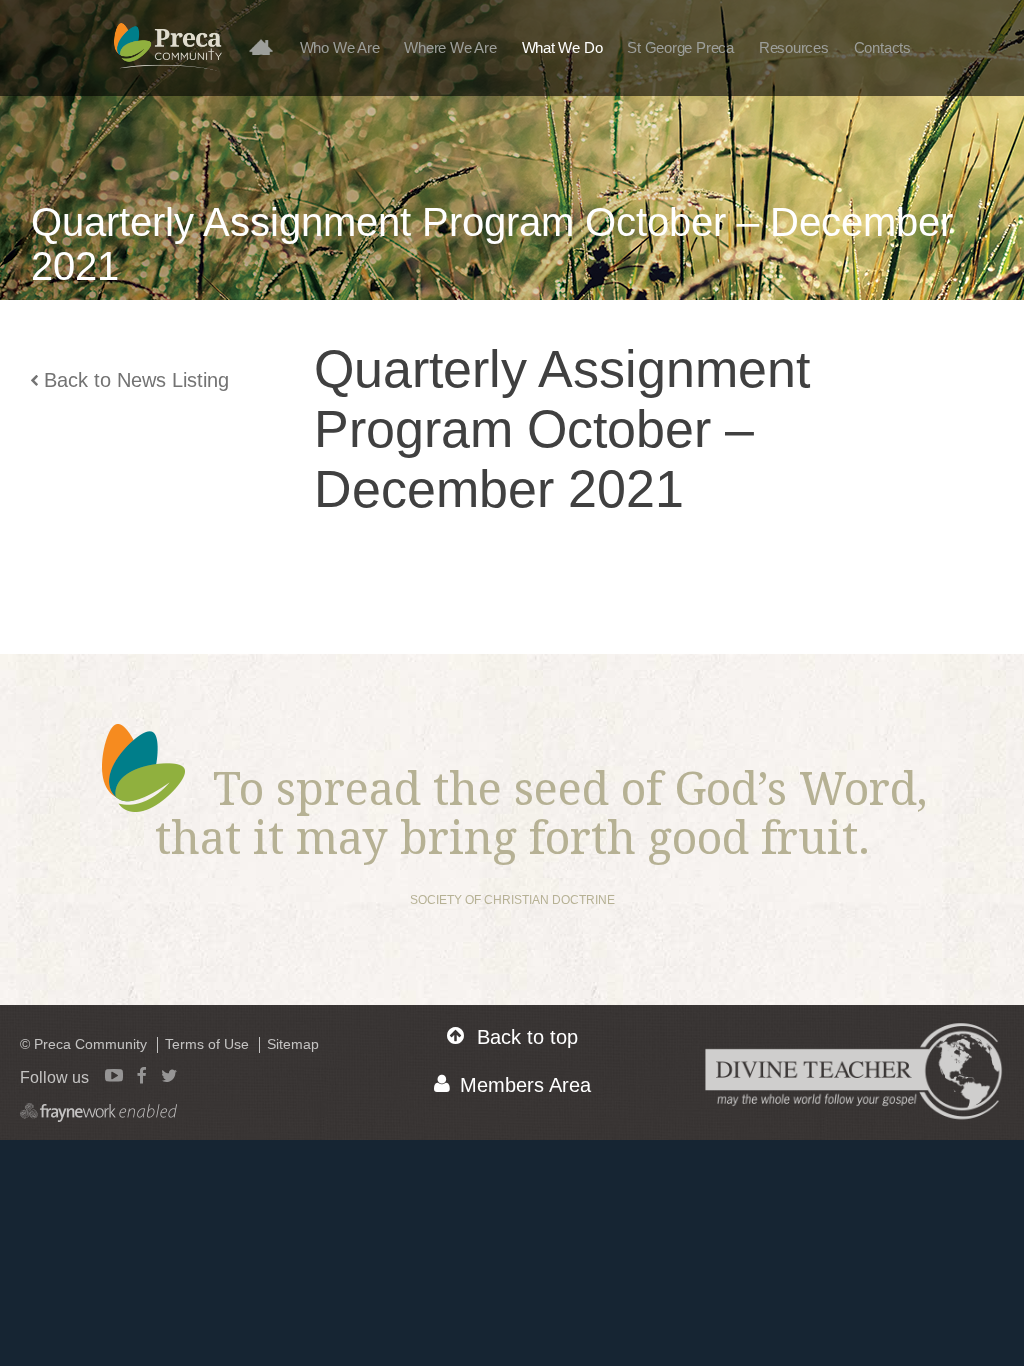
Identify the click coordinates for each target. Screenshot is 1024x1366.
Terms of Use (207, 1044)
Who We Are (340, 47)
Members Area (525, 1085)
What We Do (562, 47)
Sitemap (293, 1044)
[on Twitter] (169, 1075)
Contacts (882, 47)
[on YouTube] (114, 1075)
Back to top (527, 1037)
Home (267, 46)
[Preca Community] (168, 57)
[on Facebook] (142, 1075)
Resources (794, 47)
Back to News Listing (136, 380)
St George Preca (680, 47)
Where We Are (450, 47)
